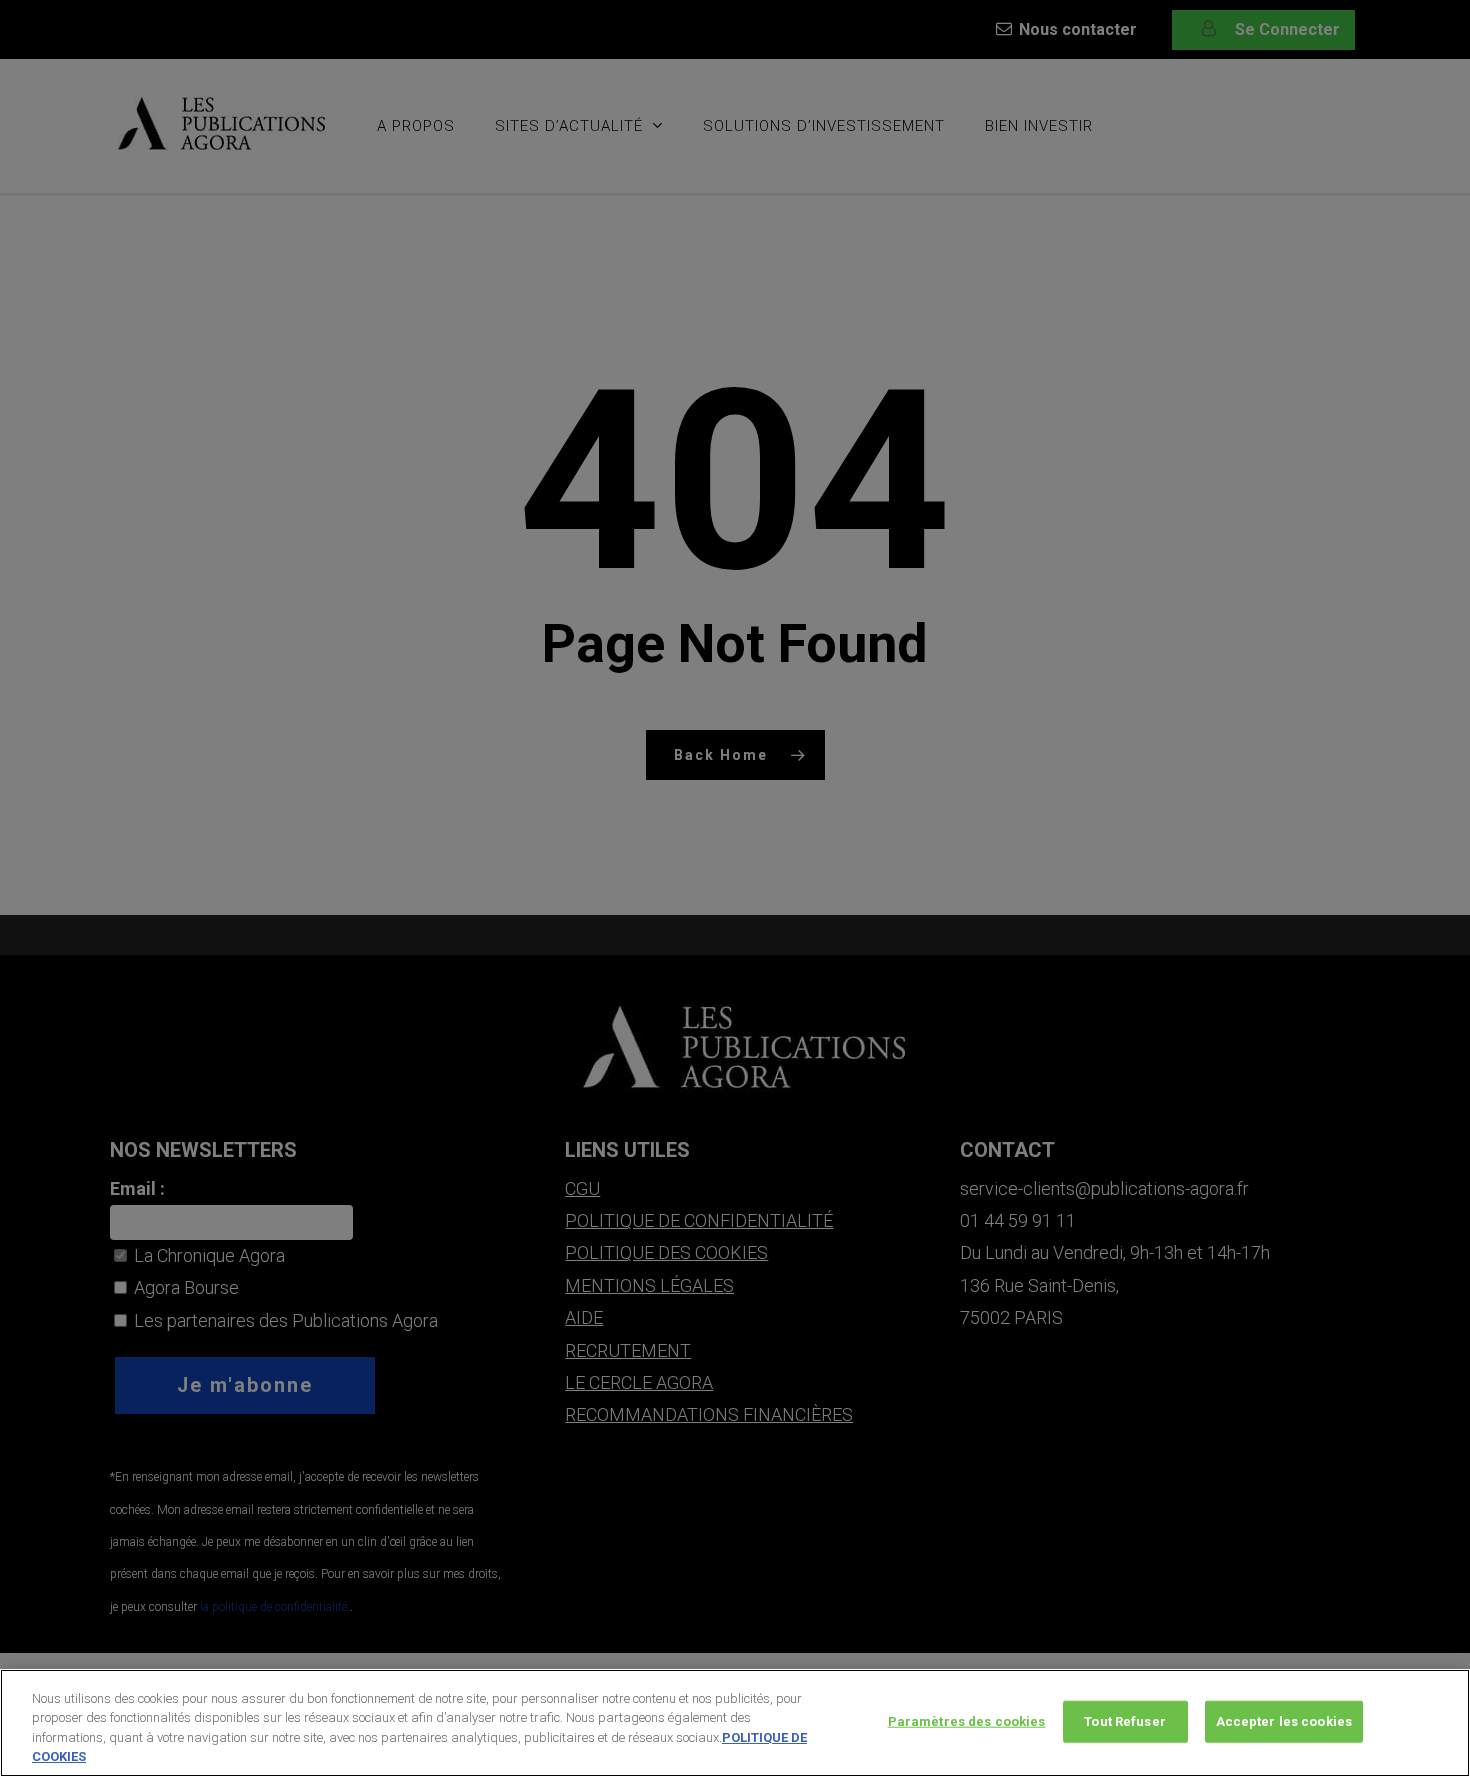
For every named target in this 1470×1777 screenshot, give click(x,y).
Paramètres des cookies (967, 1721)
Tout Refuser (1125, 1721)
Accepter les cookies (1284, 1721)
